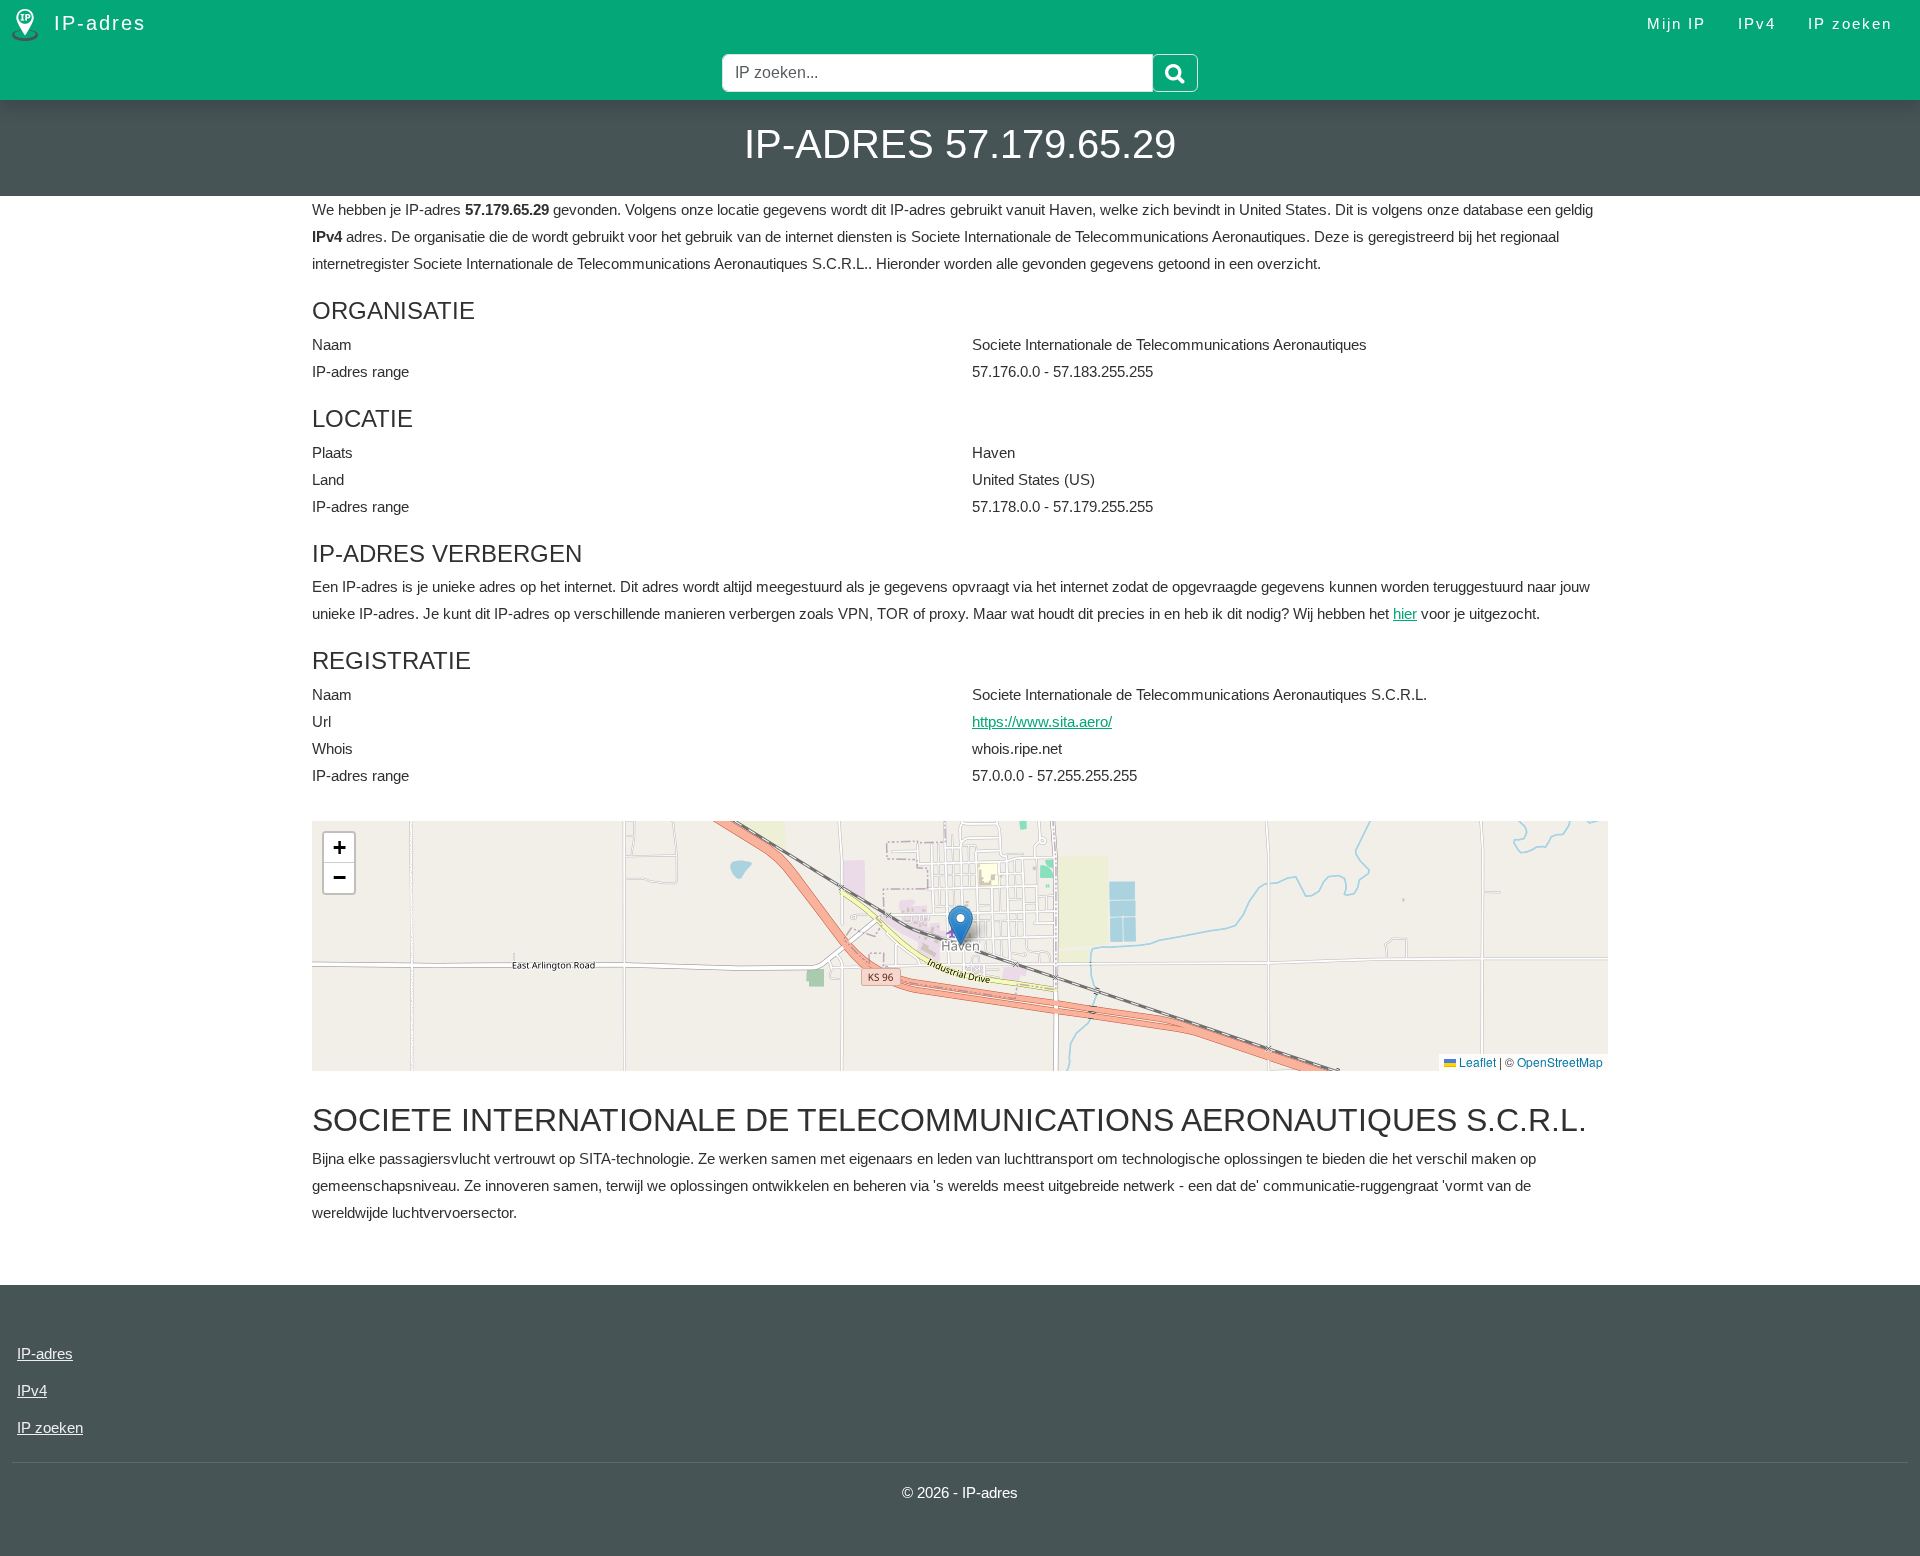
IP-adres (96, 23)
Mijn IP (1676, 23)
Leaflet (1476, 1061)
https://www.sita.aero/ (1042, 721)
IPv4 (1757, 23)
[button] (960, 925)
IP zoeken (1850, 23)
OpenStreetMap (1560, 1061)
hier (1405, 613)
